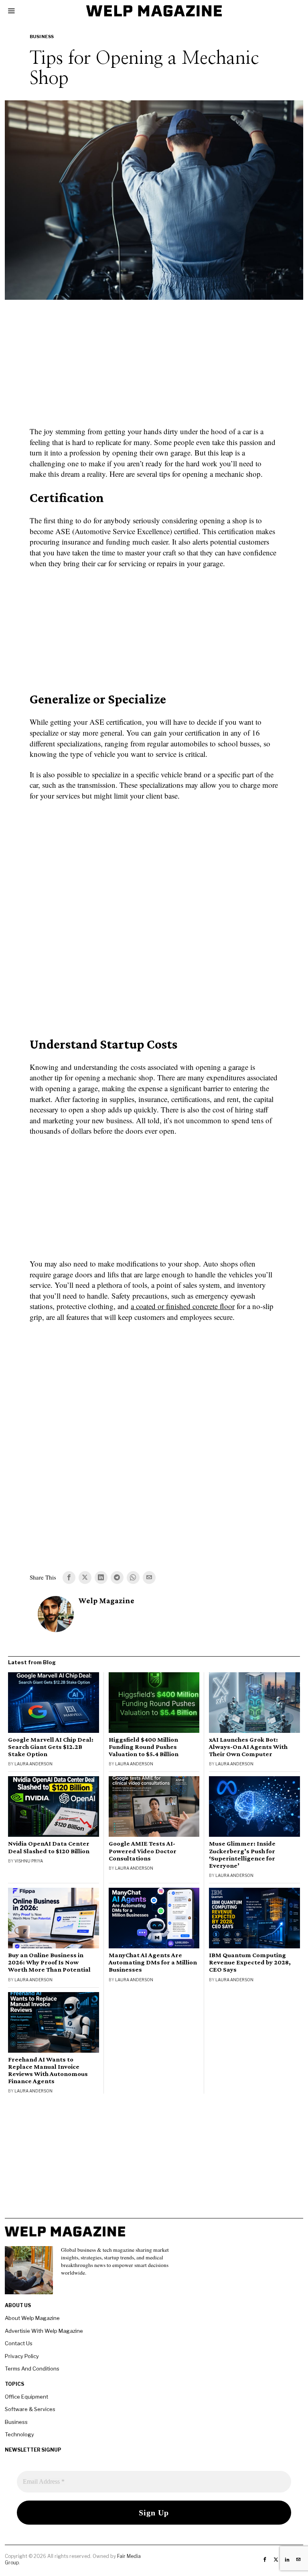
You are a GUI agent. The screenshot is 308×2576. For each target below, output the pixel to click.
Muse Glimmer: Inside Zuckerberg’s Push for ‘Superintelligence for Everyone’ (242, 1854)
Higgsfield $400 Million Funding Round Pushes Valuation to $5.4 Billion (144, 1747)
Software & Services (30, 2409)
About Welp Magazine (32, 2318)
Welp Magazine (106, 1601)
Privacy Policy (22, 2356)
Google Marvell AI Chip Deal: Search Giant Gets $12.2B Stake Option (51, 1747)
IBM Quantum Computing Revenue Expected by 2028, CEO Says (250, 1962)
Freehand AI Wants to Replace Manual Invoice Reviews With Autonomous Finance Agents (48, 2070)
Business (42, 37)
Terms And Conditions (32, 2369)
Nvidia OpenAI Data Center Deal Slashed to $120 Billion (49, 1847)
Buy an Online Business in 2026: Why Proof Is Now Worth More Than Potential (49, 1962)
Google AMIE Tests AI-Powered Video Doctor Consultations (143, 1851)
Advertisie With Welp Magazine (44, 2331)
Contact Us (19, 2343)
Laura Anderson (33, 1764)
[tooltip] (69, 1578)
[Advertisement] (154, 368)
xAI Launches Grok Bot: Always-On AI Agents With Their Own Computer (248, 1747)
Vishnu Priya (29, 1861)
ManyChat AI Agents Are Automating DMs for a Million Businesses (153, 1962)
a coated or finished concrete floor (183, 1306)
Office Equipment (26, 2397)
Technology (19, 2434)
